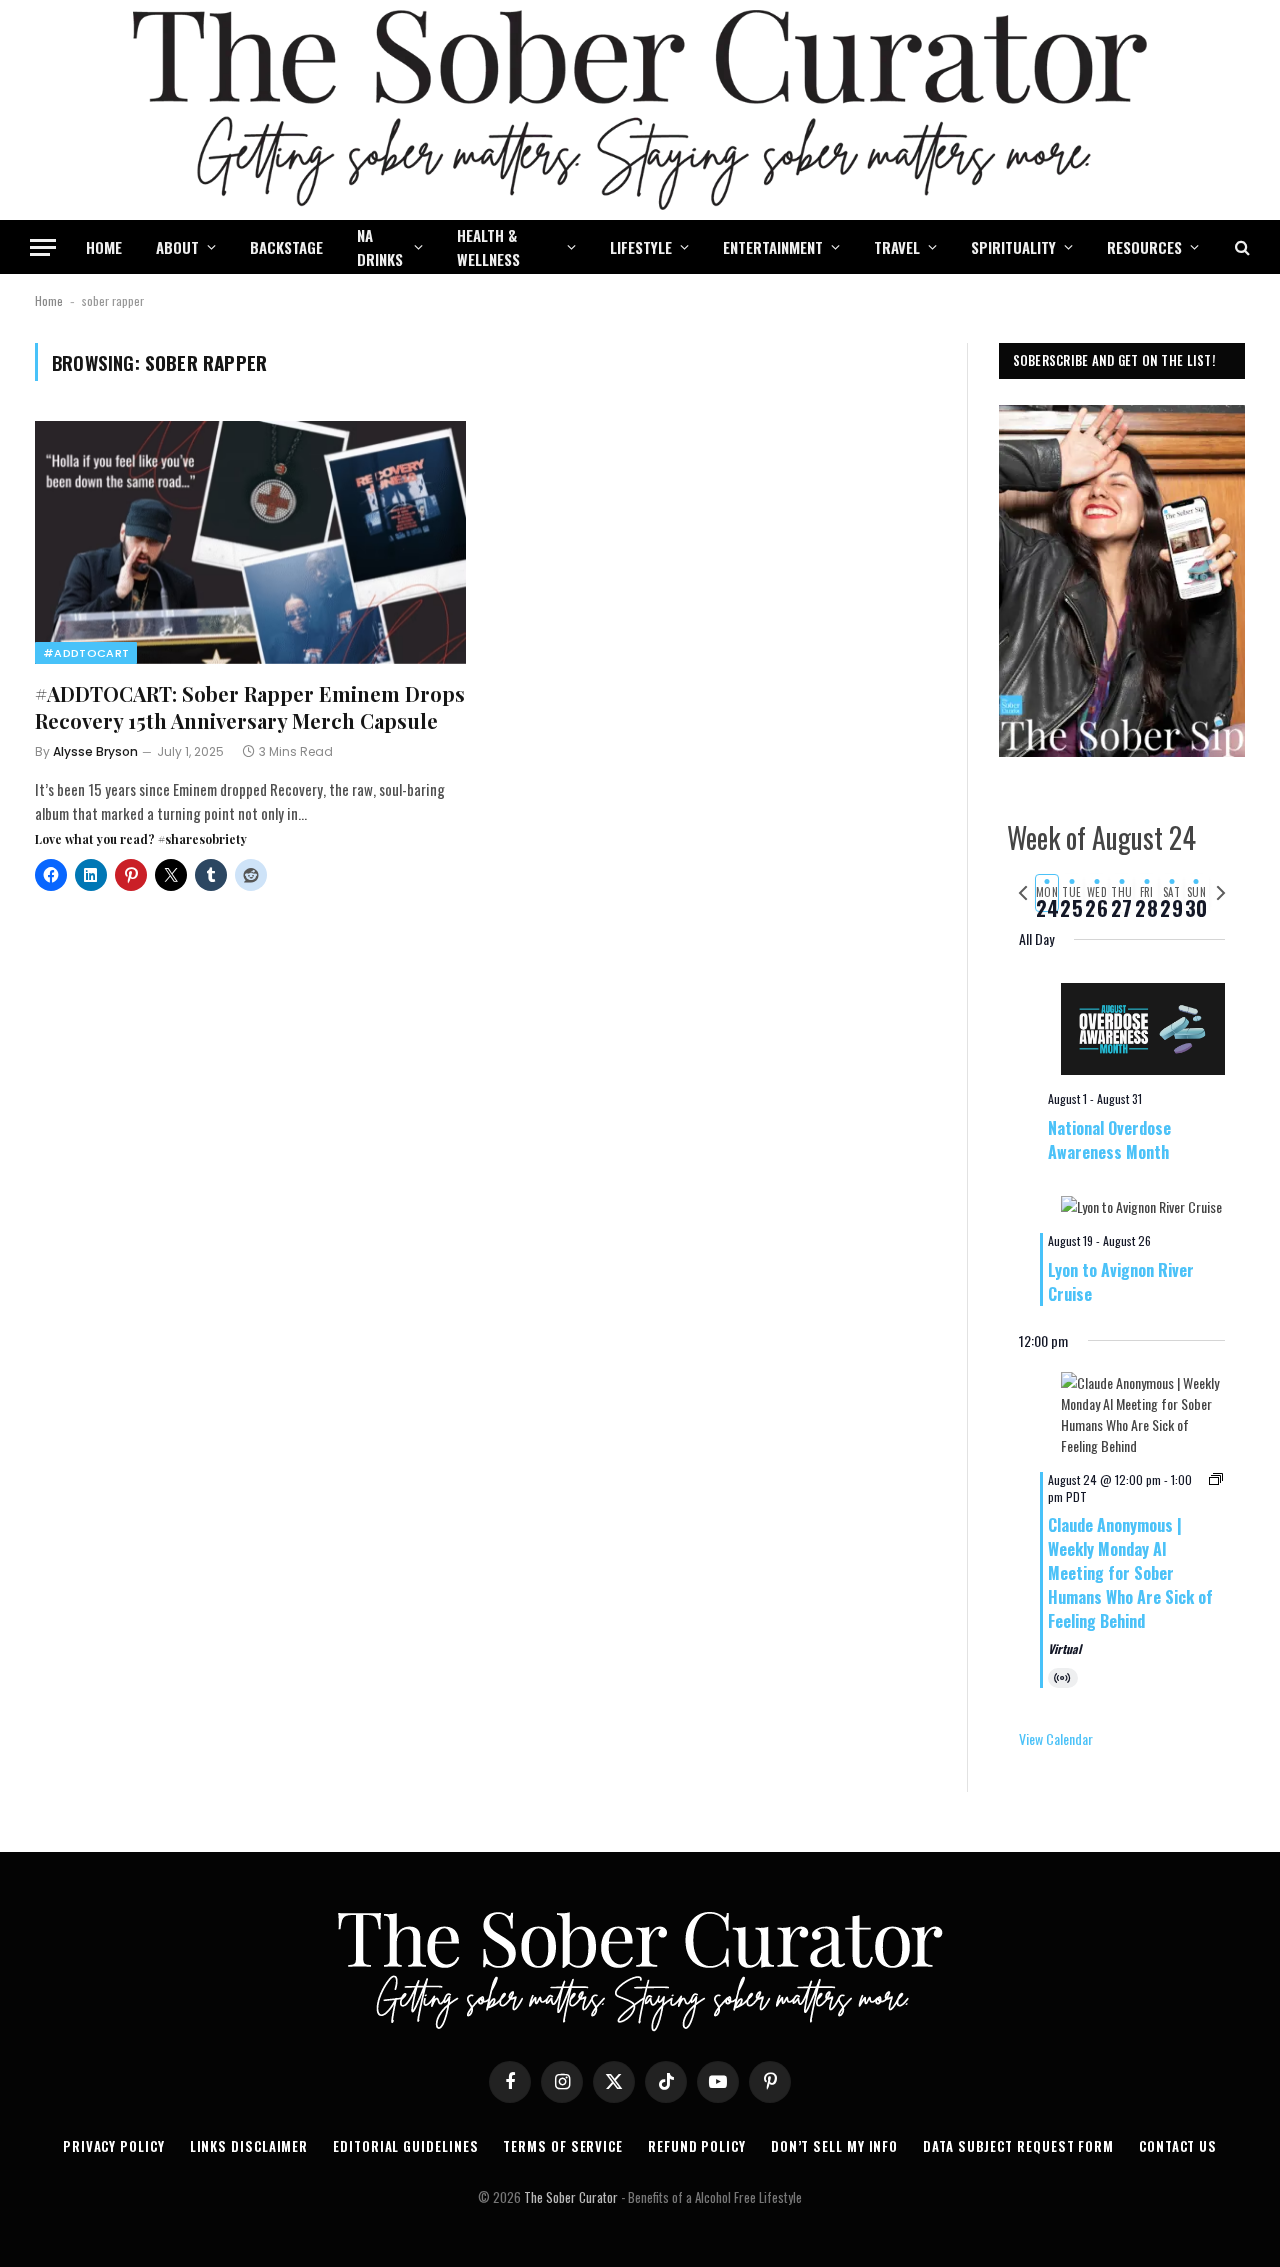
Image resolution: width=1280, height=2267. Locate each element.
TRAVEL (897, 247)
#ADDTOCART (86, 653)
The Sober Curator (571, 2197)
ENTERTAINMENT (773, 247)
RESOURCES (1144, 247)
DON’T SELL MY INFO (834, 2146)
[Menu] (43, 247)
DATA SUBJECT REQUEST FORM (1018, 2146)
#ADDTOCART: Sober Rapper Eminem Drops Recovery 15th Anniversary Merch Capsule (250, 707)
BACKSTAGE (286, 247)
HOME (104, 247)
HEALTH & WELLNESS (488, 247)
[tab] (1047, 893)
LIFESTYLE (641, 247)
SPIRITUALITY (1013, 247)
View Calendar (1056, 1738)
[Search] (1240, 247)
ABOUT (177, 247)
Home (49, 300)
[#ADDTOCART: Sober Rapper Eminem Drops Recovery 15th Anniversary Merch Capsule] (250, 542)
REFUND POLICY (697, 2146)
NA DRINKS (380, 247)
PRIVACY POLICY (114, 2146)
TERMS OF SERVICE (563, 2146)
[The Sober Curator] (640, 110)
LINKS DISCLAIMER (249, 2146)
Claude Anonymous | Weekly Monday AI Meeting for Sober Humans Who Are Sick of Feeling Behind (1130, 1573)
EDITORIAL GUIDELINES (405, 2146)
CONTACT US (1178, 2146)
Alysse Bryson (95, 751)
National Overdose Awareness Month (1109, 1140)
